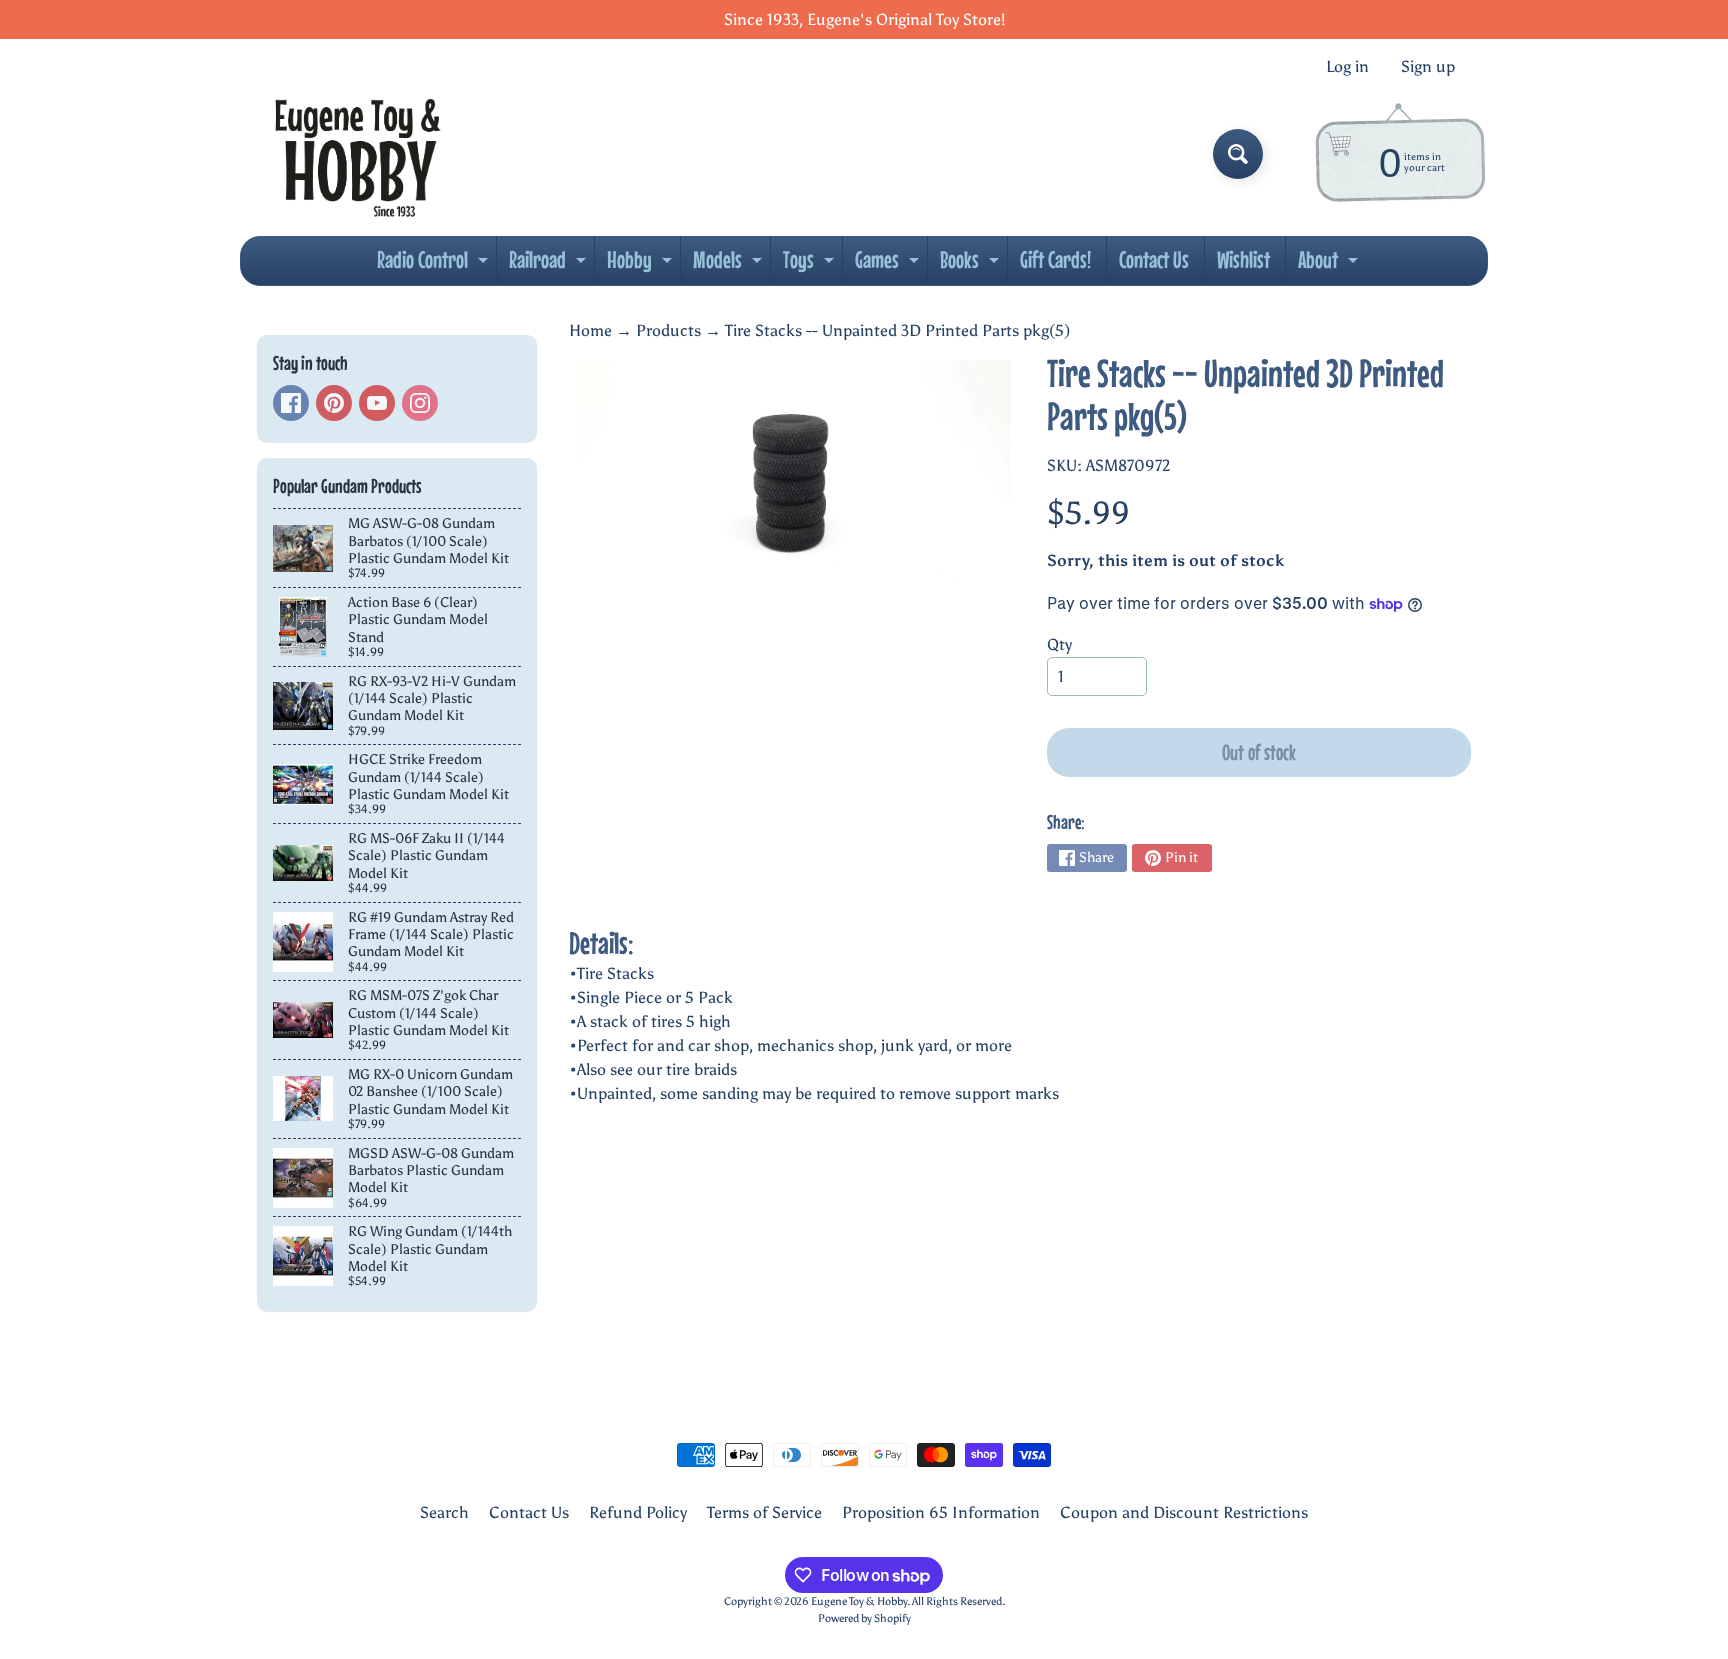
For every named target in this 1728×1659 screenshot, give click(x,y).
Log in (1347, 67)
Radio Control (435, 265)
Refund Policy (638, 1512)
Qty (1059, 644)
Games (889, 265)
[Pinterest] (334, 403)
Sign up (1428, 67)
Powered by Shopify (864, 1618)
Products (668, 330)
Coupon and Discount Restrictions (1184, 1512)
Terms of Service (764, 1512)
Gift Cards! (1055, 259)
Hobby (642, 265)
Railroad (550, 265)
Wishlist (1243, 259)
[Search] (1238, 154)
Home (590, 330)
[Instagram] (420, 403)
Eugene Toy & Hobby (859, 1601)
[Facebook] (291, 403)
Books (972, 265)
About (1330, 265)
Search (444, 1512)
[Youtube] (377, 403)
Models (730, 265)
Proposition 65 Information (941, 1512)
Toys (811, 265)
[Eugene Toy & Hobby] (357, 154)
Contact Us (1154, 259)
